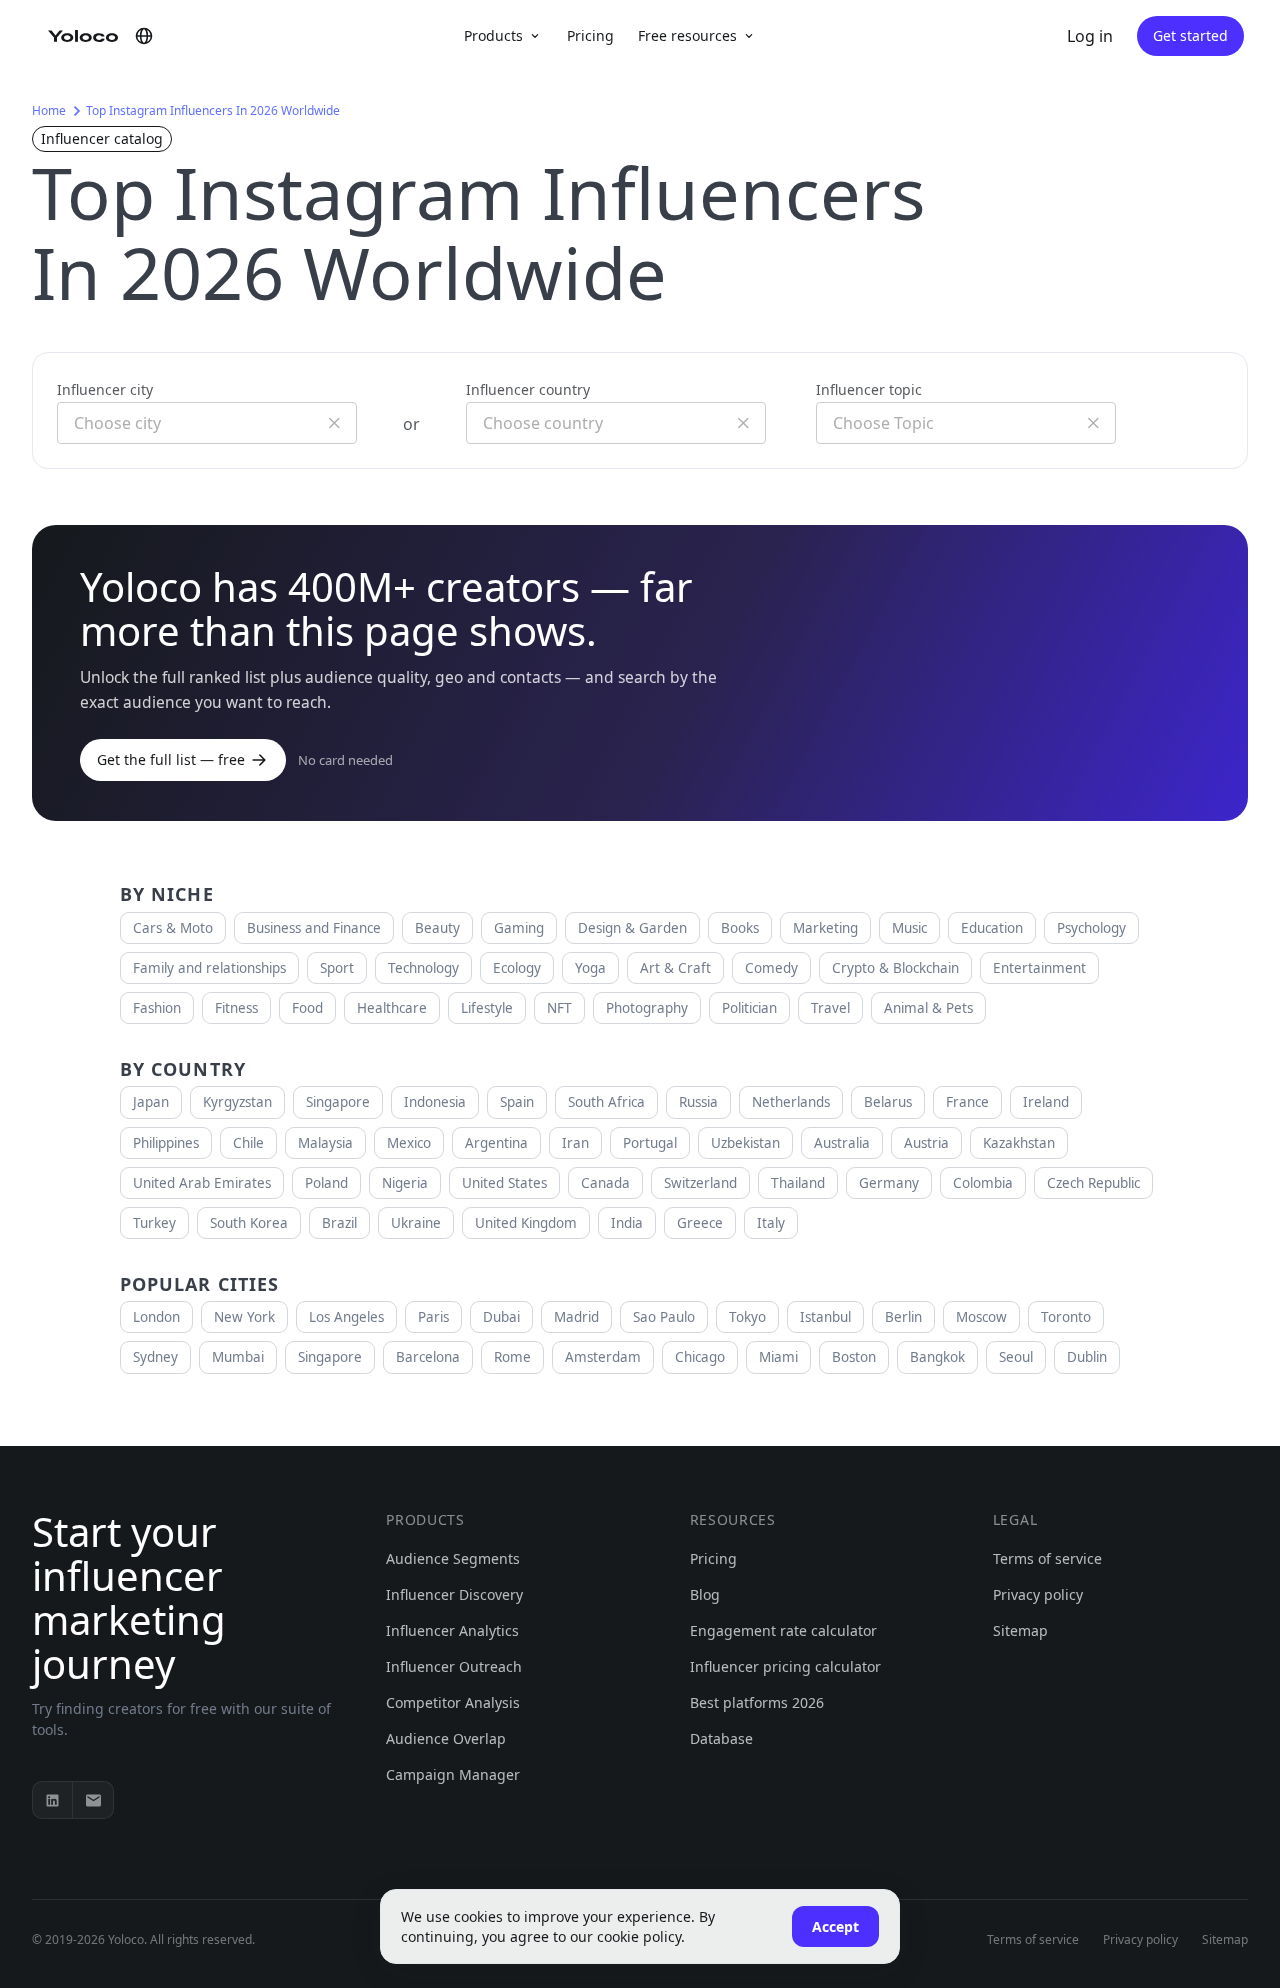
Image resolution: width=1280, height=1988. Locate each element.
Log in (1090, 36)
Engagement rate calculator (783, 1630)
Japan (151, 1102)
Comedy (771, 968)
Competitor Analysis (453, 1702)
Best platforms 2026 (757, 1702)
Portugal (650, 1143)
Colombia (983, 1183)
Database (721, 1738)
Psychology (1091, 928)
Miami (778, 1357)
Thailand (798, 1183)
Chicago (700, 1357)
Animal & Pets (928, 1008)
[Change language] (144, 36)
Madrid (576, 1317)
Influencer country (528, 389)
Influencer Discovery (454, 1594)
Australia (842, 1143)
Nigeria (405, 1183)
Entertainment (1039, 968)
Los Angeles (346, 1317)
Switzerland (700, 1183)
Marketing (825, 928)
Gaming (519, 928)
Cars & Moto (173, 928)
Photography (647, 1008)
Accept (835, 1926)
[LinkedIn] (53, 1800)
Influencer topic (869, 389)
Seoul (1016, 1357)
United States (504, 1183)
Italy (771, 1223)
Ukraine (416, 1223)
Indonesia (435, 1102)
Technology (423, 968)
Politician (749, 1008)
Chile (248, 1143)
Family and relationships (209, 968)
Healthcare (392, 1008)
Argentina (496, 1143)
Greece (700, 1223)
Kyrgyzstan (237, 1102)
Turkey (154, 1223)
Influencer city (105, 389)
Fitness (236, 1008)
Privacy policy (1038, 1594)
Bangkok (937, 1357)
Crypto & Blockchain (895, 968)
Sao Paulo (664, 1317)
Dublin (1087, 1357)
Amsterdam (603, 1357)
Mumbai (238, 1357)
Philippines (166, 1143)
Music (909, 928)
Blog (705, 1594)
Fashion (157, 1008)
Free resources (687, 35)
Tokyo (747, 1317)
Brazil (339, 1223)
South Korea (249, 1223)
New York (244, 1317)
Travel (830, 1008)
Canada (605, 1183)
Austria (926, 1143)
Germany (889, 1183)
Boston (854, 1357)
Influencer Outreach (454, 1666)
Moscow (981, 1317)
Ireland (1046, 1102)
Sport (337, 968)
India (627, 1223)
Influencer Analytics (452, 1630)
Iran (575, 1143)
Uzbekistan (745, 1143)
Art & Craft (675, 968)
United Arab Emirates (202, 1183)
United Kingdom (526, 1223)
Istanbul (825, 1317)
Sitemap (1020, 1630)
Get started (1190, 35)
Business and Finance (314, 928)
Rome (512, 1357)
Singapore (338, 1102)
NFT (559, 1008)
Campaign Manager (453, 1774)
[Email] (93, 1800)
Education (992, 928)
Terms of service (1047, 1558)
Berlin (903, 1317)
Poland (326, 1183)
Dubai (501, 1317)
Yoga (590, 968)
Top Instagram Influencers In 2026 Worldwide (213, 110)
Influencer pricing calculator (785, 1666)
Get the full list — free (171, 759)
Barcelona (428, 1357)
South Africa (606, 1102)
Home (49, 110)
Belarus (888, 1102)
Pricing (590, 35)
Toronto (1066, 1317)
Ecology (517, 968)
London (156, 1317)
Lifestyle (487, 1008)
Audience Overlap (446, 1738)
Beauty (437, 928)
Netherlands (791, 1102)
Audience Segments (453, 1558)
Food (307, 1008)
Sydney (155, 1357)
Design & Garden (632, 928)
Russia (698, 1102)
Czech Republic (1093, 1183)
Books (740, 928)
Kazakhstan (1019, 1143)
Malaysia (325, 1143)
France (967, 1102)
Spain (517, 1102)
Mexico (409, 1143)
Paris (433, 1317)
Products (493, 35)
